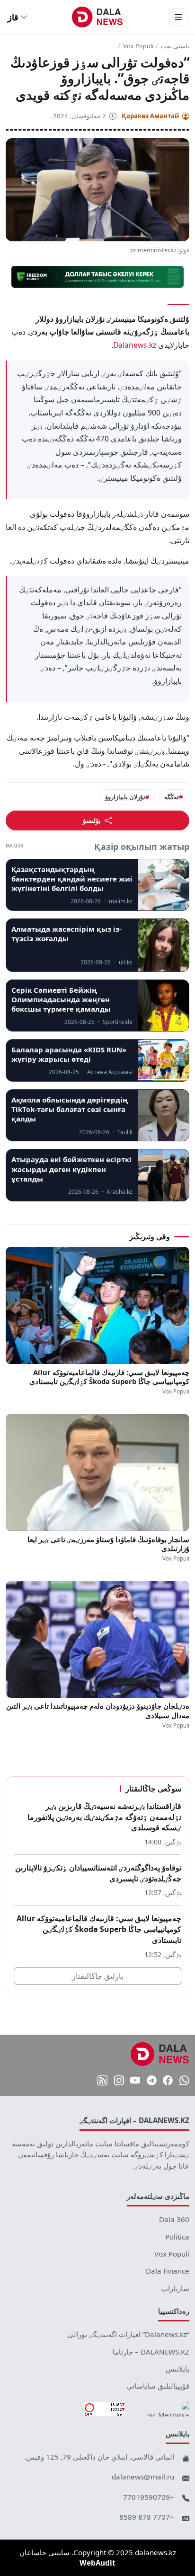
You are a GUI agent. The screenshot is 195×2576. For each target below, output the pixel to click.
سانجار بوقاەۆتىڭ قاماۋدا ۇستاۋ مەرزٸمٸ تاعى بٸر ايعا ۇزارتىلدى (108, 1544)
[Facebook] (168, 2081)
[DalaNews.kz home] (98, 17)
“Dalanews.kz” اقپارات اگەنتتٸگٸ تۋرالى (129, 2334)
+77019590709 (149, 2497)
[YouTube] (135, 2081)
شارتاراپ (175, 2288)
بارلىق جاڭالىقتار (97, 1976)
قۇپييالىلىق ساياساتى (158, 2386)
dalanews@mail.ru (143, 2477)
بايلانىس (177, 2369)
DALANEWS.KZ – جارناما (151, 2352)
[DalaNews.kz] (160, 2054)
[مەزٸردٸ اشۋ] (178, 17)
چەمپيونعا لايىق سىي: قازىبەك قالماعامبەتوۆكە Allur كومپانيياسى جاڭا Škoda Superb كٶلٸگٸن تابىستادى (109, 1377)
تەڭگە (172, 797)
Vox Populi (138, 46)
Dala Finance (168, 2271)
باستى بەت (175, 46)
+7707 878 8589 (147, 2517)
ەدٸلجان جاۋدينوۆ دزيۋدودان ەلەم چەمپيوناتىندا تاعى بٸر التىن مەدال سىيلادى (98, 1711)
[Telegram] (152, 2081)
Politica (177, 2237)
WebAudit (97, 2563)
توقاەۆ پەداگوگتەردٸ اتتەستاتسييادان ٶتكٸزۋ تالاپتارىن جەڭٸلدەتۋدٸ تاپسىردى (98, 1873)
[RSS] (102, 2081)
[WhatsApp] (184, 2081)
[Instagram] (119, 2081)
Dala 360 (174, 2219)
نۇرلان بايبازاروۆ (125, 797)
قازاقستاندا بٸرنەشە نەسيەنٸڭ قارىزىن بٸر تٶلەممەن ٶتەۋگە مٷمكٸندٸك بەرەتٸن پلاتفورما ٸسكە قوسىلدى (104, 1817)
